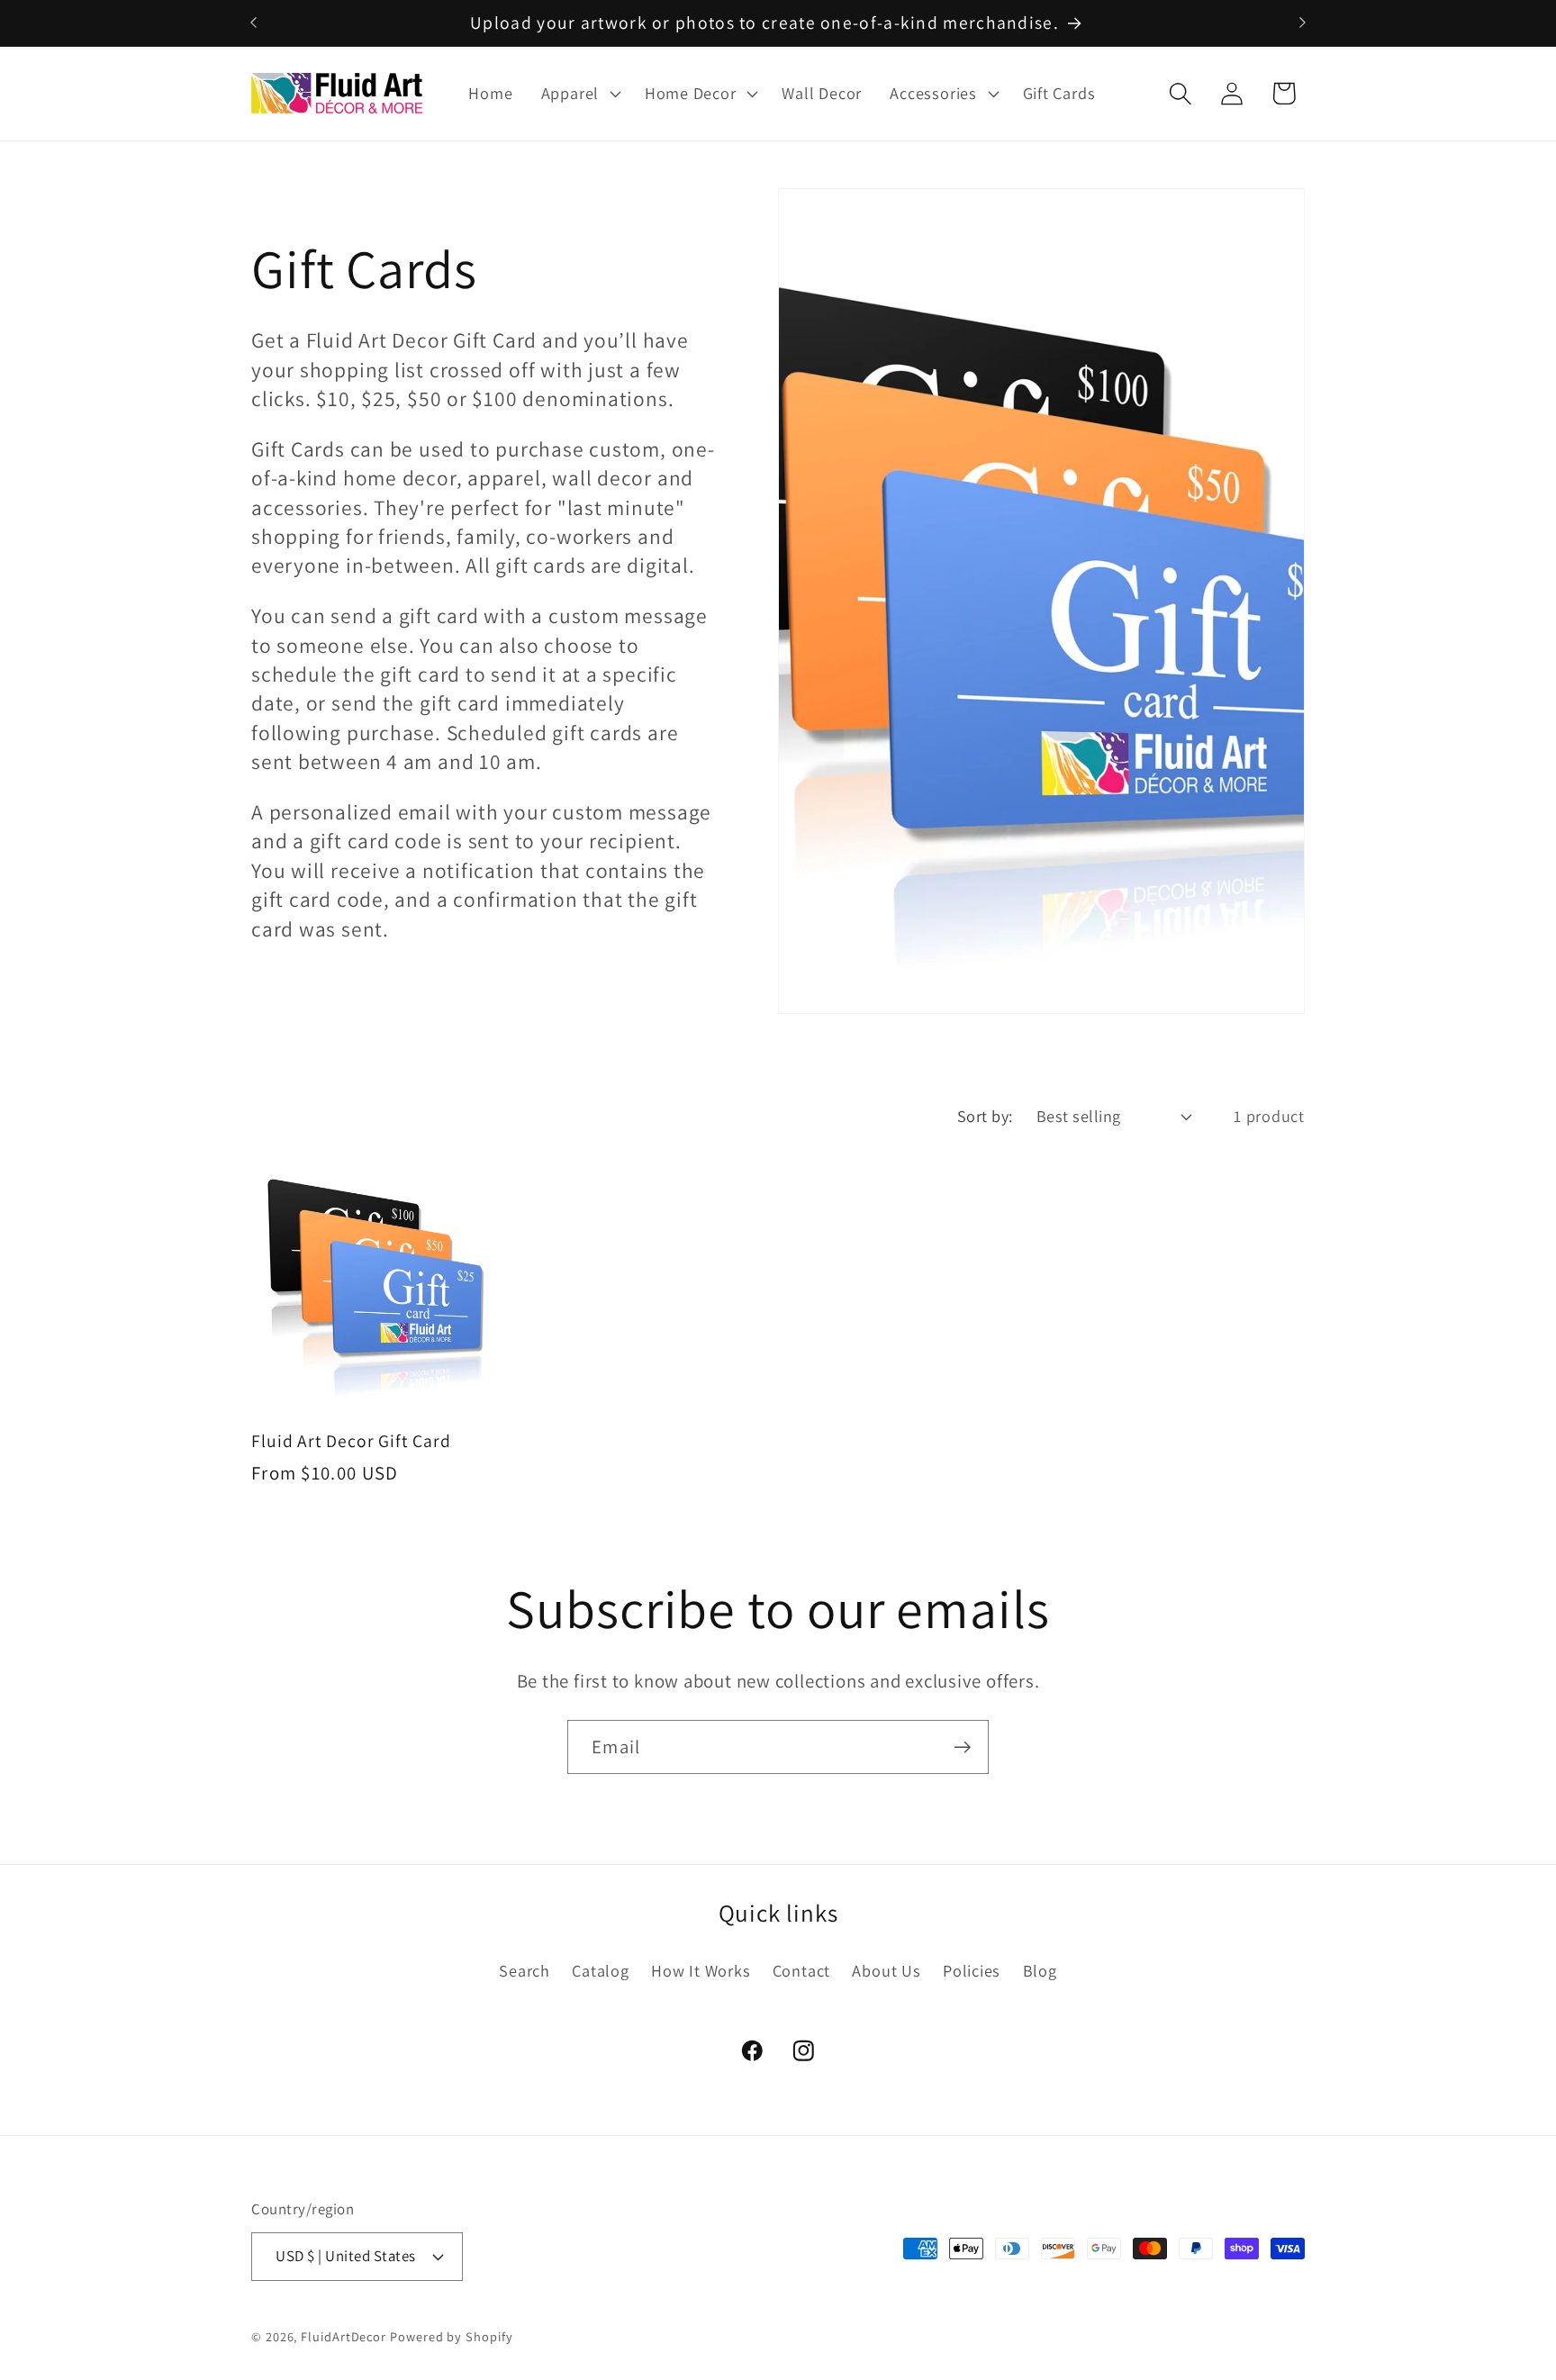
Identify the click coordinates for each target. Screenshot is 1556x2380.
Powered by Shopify (451, 2336)
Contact (801, 1970)
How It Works (701, 1970)
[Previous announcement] (254, 23)
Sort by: (985, 1116)
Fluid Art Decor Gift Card (351, 1441)
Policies (972, 1970)
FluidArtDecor (344, 2336)
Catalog (600, 1970)
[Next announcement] (1303, 23)
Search (525, 1970)
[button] (579, 94)
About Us (886, 1970)
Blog (1040, 1970)
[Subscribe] (962, 1747)
